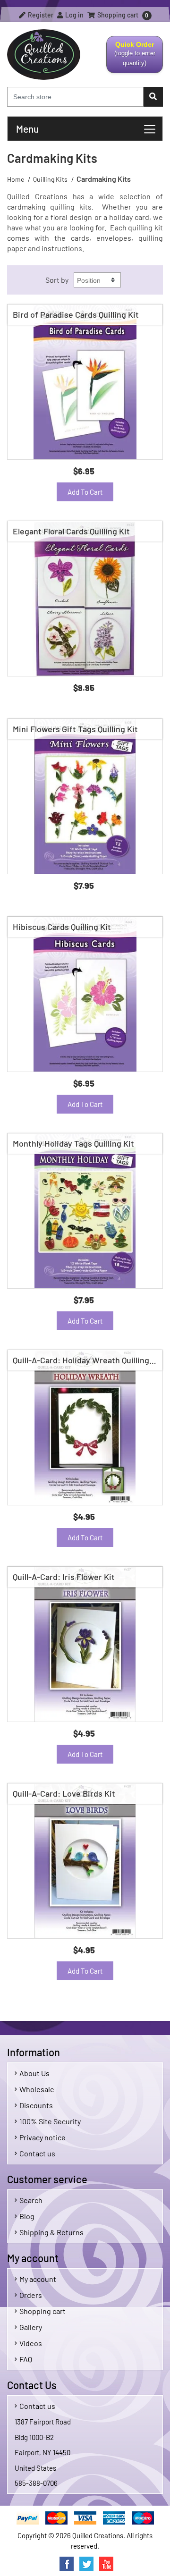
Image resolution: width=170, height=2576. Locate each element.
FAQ (26, 2359)
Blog (27, 2216)
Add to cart (85, 492)
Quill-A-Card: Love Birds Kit (64, 1793)
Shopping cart (42, 2311)
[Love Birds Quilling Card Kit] (85, 1861)
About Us (34, 2073)
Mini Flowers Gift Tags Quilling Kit (75, 729)
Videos (31, 2343)
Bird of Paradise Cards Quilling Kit (76, 314)
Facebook (67, 2564)
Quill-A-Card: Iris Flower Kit (64, 1577)
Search (31, 2200)
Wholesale (37, 2089)
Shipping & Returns (51, 2232)
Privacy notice (42, 2137)
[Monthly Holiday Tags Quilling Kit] (85, 1211)
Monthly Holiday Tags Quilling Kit (73, 1143)
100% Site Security (50, 2121)
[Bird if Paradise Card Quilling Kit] (85, 382)
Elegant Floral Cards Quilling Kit (71, 531)
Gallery (31, 2327)
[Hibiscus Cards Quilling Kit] (85, 994)
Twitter (86, 2564)
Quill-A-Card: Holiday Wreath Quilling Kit (87, 1360)
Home (16, 179)
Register (40, 15)
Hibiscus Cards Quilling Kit (62, 927)
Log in (74, 15)
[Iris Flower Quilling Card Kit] (85, 1644)
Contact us (37, 2153)
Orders (31, 2295)
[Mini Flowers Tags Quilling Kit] (85, 796)
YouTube (106, 2564)
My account (38, 2279)
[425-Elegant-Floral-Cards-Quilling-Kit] (85, 599)
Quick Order (131, 57)
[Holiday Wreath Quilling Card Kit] (85, 1427)
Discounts (36, 2105)
